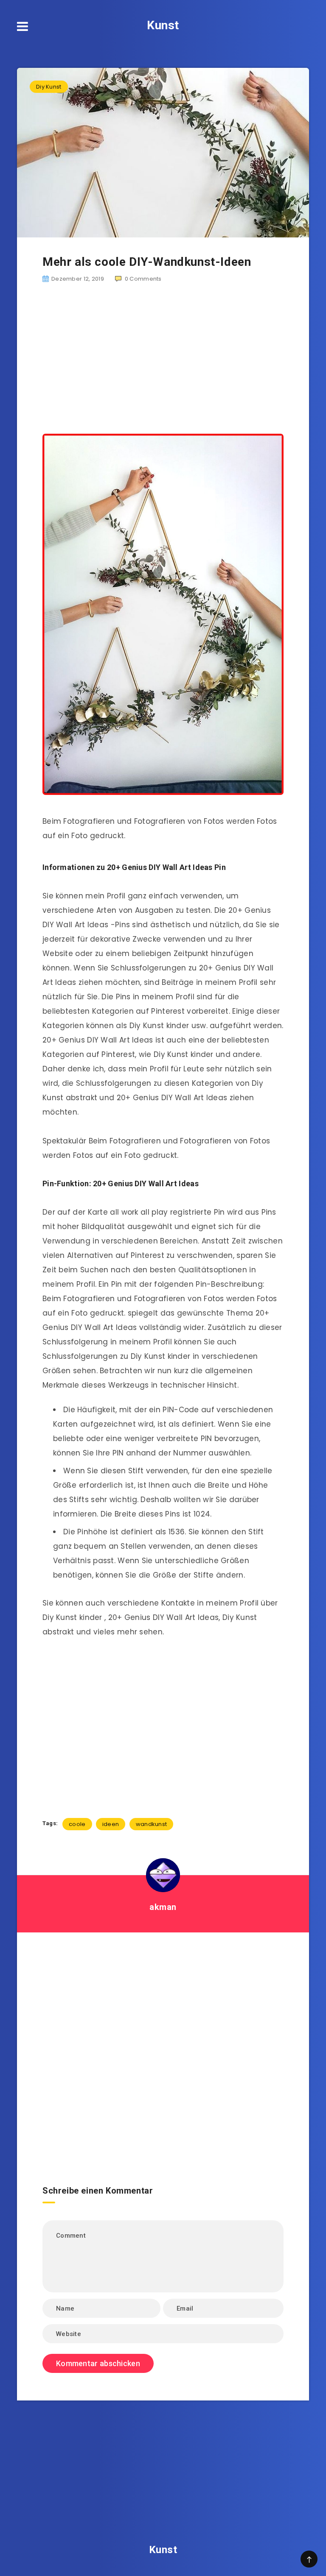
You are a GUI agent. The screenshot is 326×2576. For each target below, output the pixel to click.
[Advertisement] (163, 359)
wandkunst (152, 1824)
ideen (111, 1824)
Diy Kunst (49, 87)
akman (163, 1907)
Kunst (163, 25)
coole (77, 1824)
